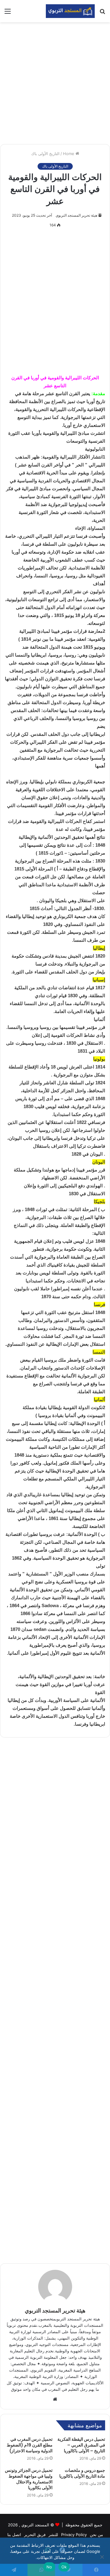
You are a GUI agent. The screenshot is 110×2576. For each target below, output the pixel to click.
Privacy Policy (74, 2535)
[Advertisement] (55, 83)
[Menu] (8, 13)
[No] (102, 2557)
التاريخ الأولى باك (45, 154)
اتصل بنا (14, 2535)
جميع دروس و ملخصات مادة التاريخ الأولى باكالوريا (82, 2473)
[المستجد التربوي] (70, 11)
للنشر (53, 2535)
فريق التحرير (35, 2535)
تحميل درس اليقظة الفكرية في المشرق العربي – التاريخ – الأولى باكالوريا (81, 2445)
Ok (64, 2567)
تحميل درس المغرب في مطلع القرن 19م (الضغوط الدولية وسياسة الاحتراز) (30, 2445)
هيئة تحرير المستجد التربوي (76, 215)
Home (69, 154)
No (49, 2567)
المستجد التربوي (35, 2525)
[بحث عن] (102, 13)
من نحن (96, 2535)
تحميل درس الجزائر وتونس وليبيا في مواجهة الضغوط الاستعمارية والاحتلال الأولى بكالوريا (29, 2479)
